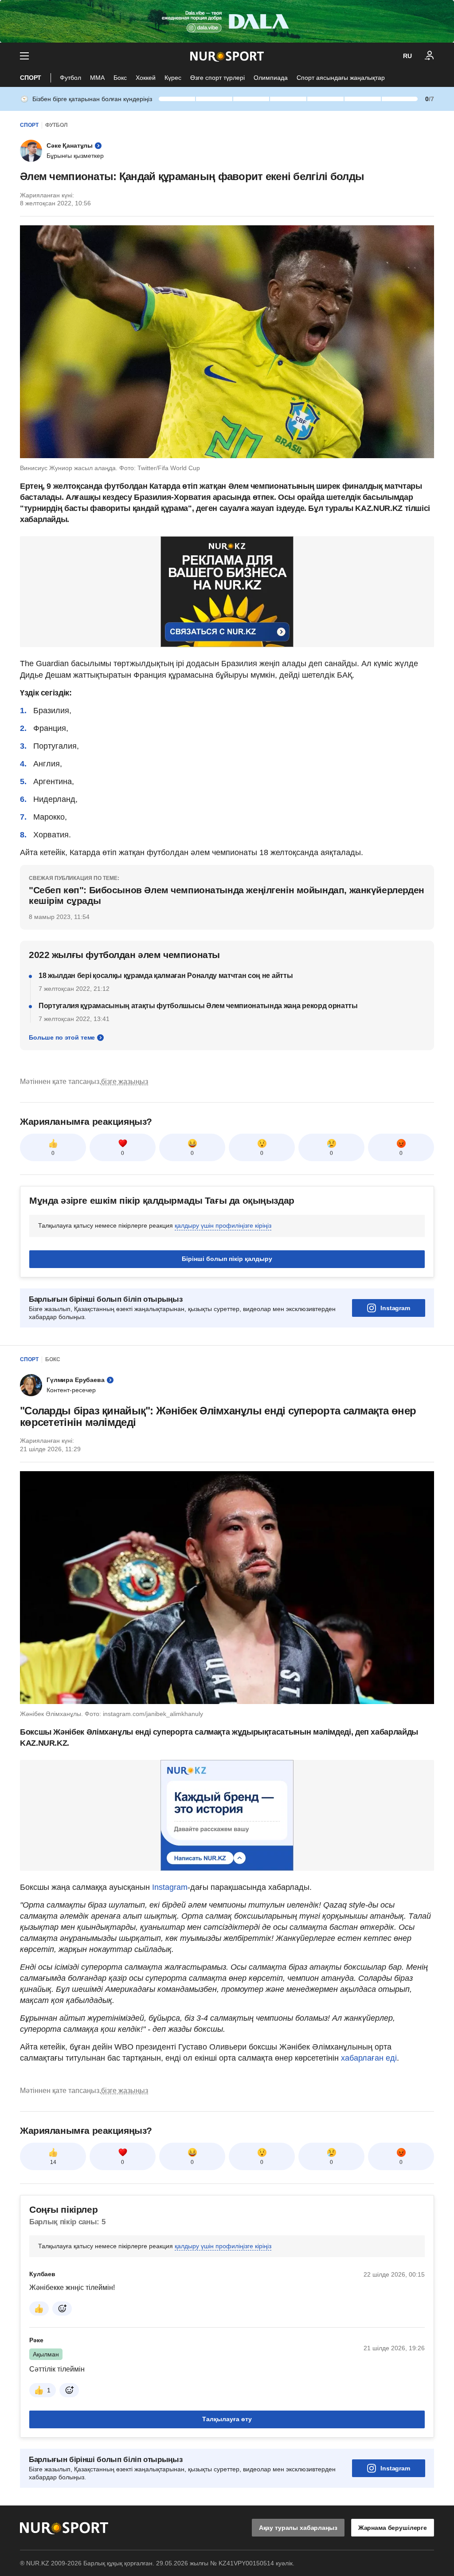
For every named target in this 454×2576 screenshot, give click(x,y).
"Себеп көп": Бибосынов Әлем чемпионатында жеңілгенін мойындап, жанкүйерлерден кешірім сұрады (227, 895)
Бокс (120, 78)
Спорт (31, 78)
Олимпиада (271, 78)
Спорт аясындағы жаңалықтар (341, 78)
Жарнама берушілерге (393, 2528)
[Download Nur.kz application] (227, 21)
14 (53, 2162)
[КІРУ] (430, 56)
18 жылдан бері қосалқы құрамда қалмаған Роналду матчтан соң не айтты (166, 976)
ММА (97, 78)
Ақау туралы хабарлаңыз (298, 2528)
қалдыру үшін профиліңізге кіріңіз (223, 1225)
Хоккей (146, 78)
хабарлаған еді (368, 2058)
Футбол (70, 78)
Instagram (395, 1308)
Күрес (173, 78)
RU (407, 56)
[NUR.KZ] (227, 56)
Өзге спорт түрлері (217, 78)
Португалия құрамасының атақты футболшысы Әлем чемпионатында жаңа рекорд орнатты (198, 1006)
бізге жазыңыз (125, 1082)
